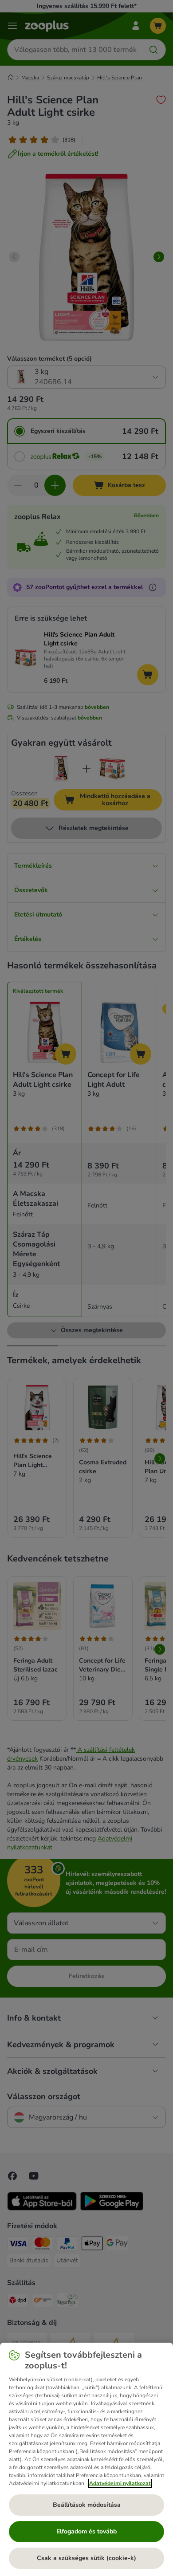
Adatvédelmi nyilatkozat (120, 2483)
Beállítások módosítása (87, 2505)
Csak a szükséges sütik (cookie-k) (86, 2558)
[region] (86, 2459)
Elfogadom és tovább (86, 2531)
